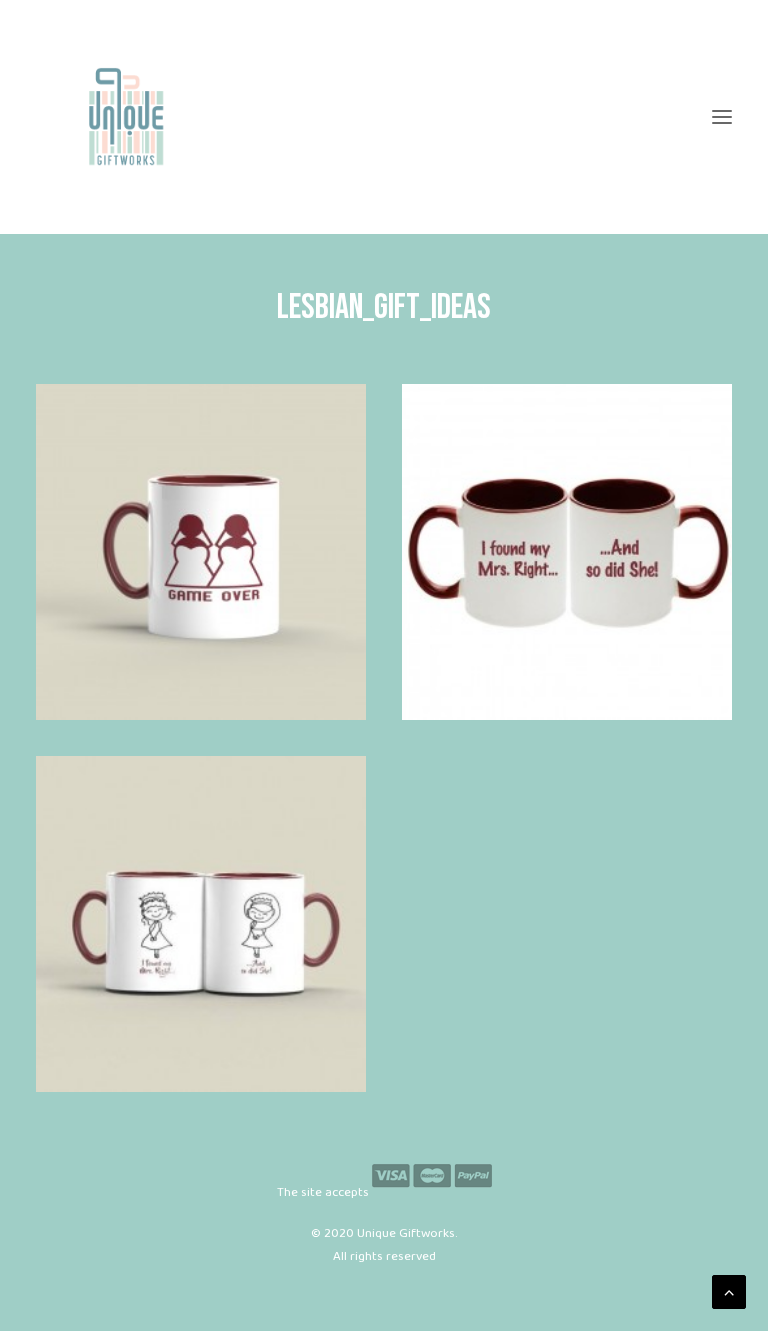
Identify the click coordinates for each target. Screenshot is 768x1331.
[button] (722, 117)
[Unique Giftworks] (384, 117)
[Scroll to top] (729, 1291)
